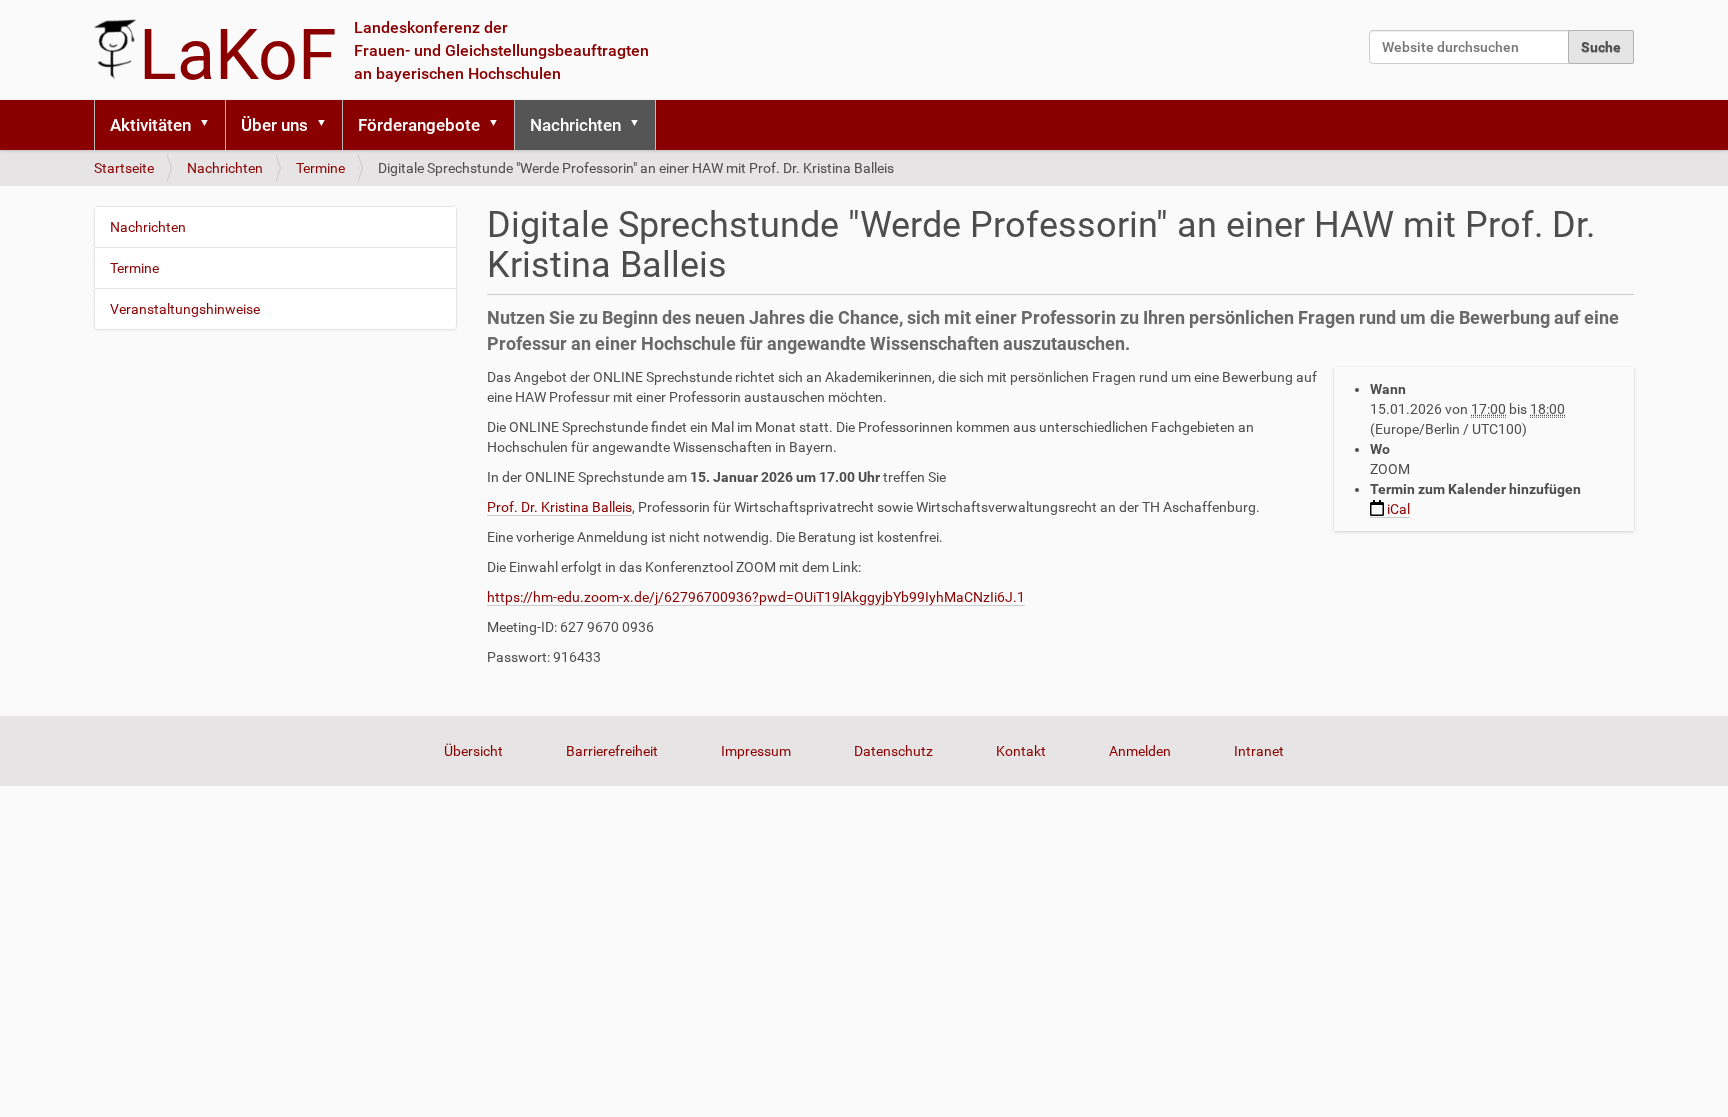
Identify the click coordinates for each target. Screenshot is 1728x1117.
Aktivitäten (150, 125)
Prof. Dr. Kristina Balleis (559, 507)
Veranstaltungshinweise (185, 309)
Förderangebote (419, 125)
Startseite (124, 168)
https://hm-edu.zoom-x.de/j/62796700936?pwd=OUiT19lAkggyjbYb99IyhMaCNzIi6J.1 (756, 597)
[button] (211, 125)
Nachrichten (575, 125)
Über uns (274, 125)
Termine (320, 168)
